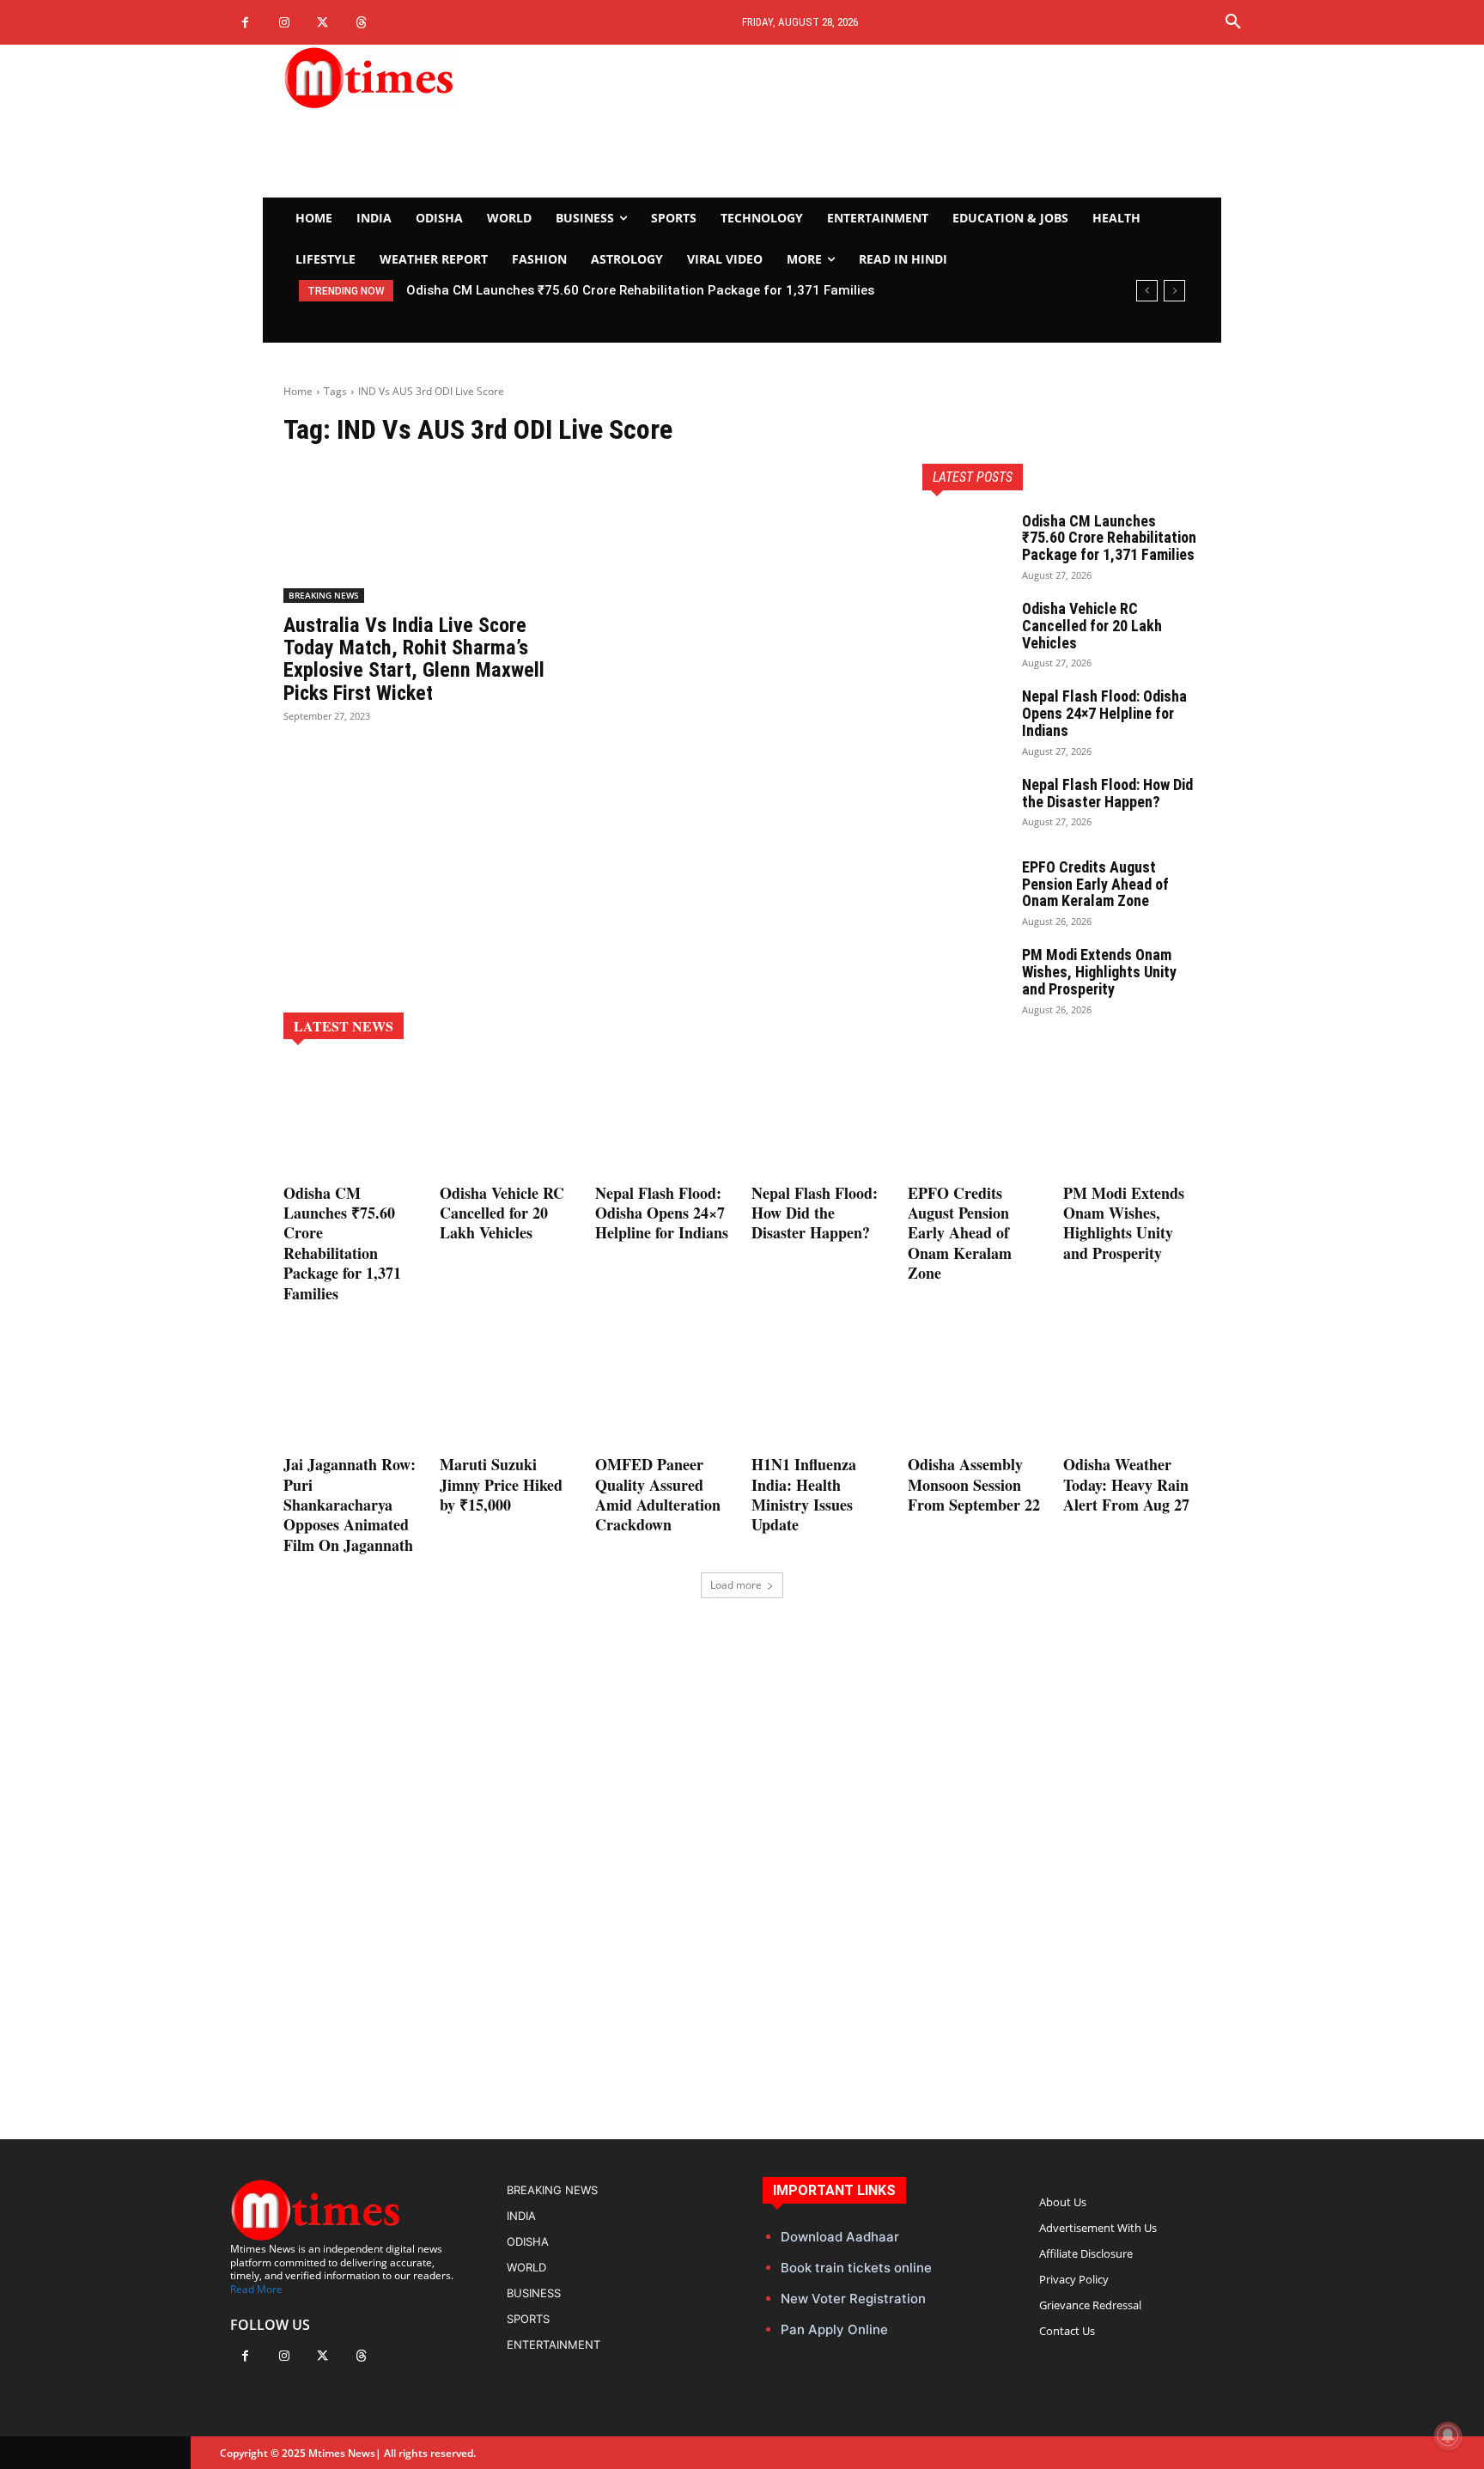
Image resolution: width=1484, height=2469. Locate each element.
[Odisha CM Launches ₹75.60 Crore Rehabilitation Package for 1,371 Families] (965, 543)
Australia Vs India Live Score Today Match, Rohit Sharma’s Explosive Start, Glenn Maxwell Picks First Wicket (414, 659)
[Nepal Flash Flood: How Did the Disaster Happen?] (965, 806)
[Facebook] (245, 23)
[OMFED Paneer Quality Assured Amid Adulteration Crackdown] (664, 1391)
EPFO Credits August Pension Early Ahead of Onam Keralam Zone (1095, 884)
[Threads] (361, 23)
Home (298, 391)
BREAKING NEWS (324, 595)
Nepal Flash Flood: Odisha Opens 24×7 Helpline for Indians (1104, 713)
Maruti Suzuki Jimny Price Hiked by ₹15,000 (501, 1484)
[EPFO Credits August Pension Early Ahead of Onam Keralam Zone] (965, 889)
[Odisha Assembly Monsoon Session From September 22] (976, 1391)
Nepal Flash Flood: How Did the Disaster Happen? (1107, 793)
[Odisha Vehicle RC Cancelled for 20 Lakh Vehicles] (965, 630)
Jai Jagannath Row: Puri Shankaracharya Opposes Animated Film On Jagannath (350, 1505)
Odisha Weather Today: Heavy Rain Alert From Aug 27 (1126, 1484)
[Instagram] (284, 23)
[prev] (1147, 291)
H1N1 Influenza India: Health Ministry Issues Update (804, 1494)
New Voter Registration (853, 2299)
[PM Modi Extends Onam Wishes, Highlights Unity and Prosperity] (965, 976)
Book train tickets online (856, 2268)
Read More (256, 2289)
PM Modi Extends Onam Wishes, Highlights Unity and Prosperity (1099, 972)
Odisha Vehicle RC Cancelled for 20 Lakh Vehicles (557, 290)
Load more (736, 1585)
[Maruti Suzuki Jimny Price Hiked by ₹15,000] (508, 1391)
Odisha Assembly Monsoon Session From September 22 (974, 1484)
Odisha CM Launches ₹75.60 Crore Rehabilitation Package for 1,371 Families (1109, 538)
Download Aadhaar (840, 2237)
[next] (1174, 291)
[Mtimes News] (423, 77)
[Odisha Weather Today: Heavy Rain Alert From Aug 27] (1132, 1391)
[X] (322, 23)
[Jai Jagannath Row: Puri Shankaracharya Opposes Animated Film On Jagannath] (352, 1391)
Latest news (344, 1026)
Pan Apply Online (834, 2329)
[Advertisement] (902, 121)
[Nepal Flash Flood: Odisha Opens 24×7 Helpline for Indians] (965, 718)
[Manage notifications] (1448, 2436)
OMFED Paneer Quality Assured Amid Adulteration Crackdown (658, 1494)
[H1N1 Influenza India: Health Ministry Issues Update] (820, 1391)
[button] (1233, 22)
